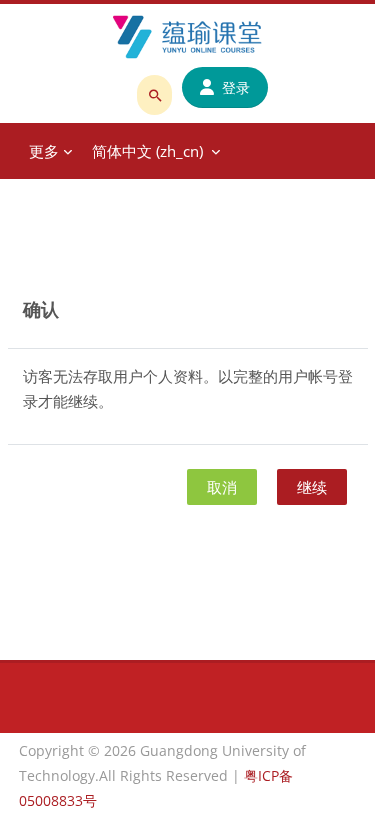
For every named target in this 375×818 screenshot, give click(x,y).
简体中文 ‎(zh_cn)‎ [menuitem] (147, 151)
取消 (222, 487)
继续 (312, 487)
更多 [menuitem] (44, 151)
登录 (236, 87)
